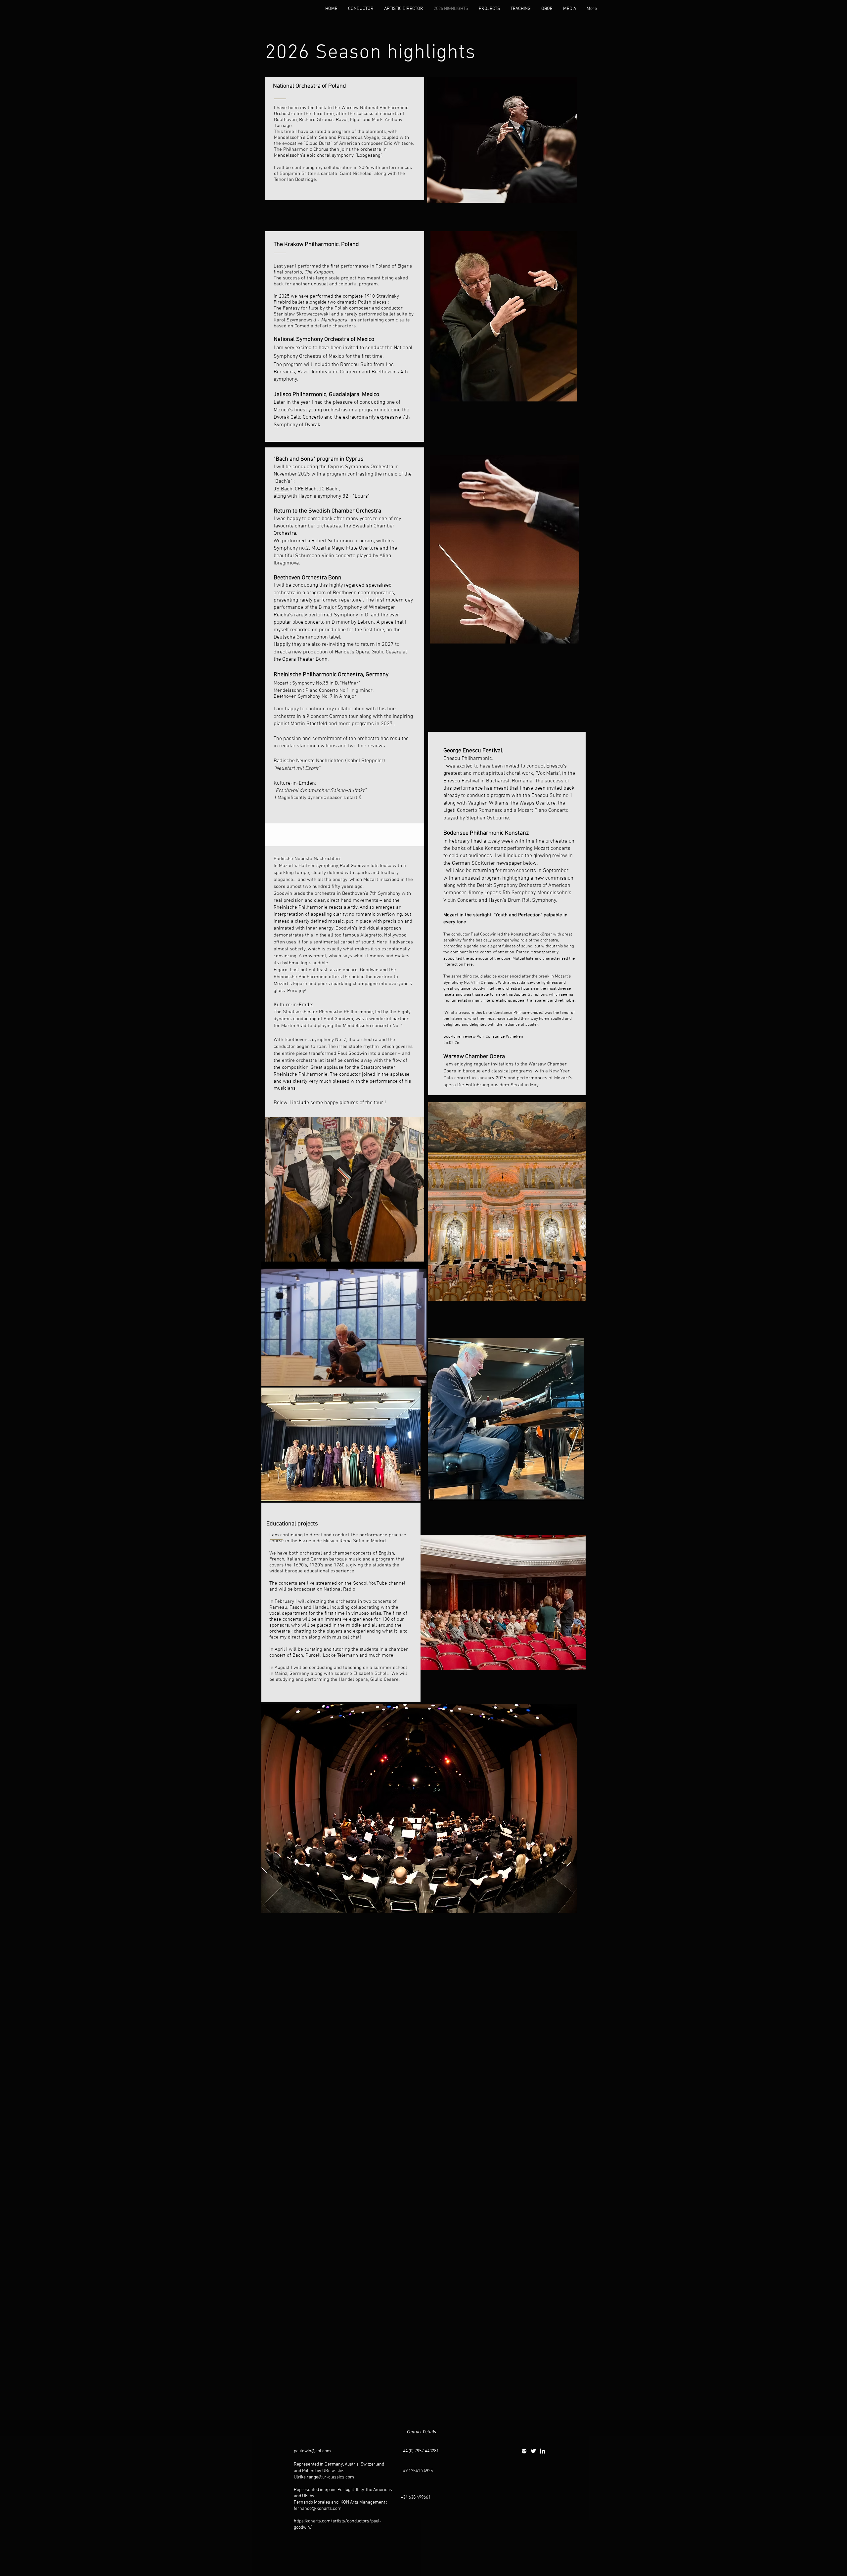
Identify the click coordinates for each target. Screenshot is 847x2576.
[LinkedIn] (543, 2451)
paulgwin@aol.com (312, 2451)
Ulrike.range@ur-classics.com (324, 2477)
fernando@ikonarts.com (318, 2509)
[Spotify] (524, 2451)
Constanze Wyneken (504, 1037)
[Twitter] (533, 2451)
